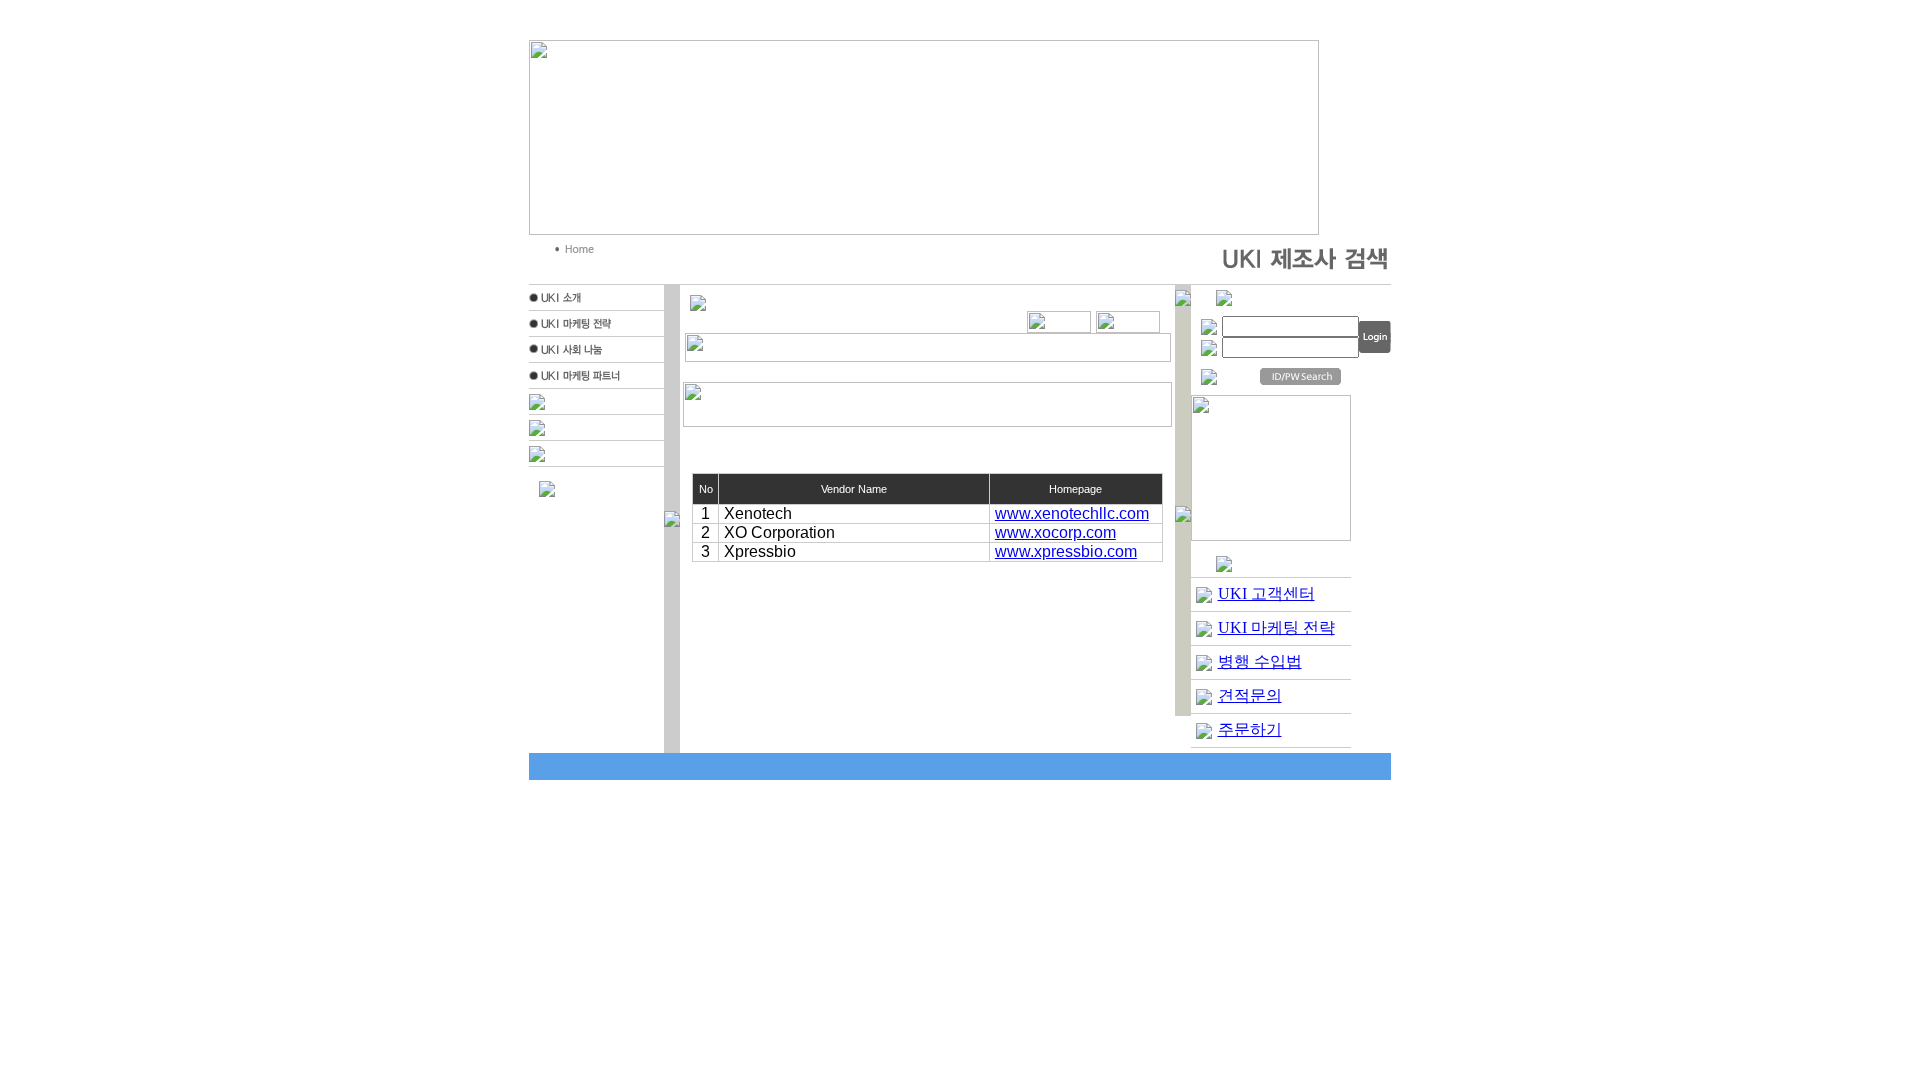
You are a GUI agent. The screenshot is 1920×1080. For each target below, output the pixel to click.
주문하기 (1250, 729)
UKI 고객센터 (1266, 593)
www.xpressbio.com (1066, 551)
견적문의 (1250, 695)
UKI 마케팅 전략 (1276, 627)
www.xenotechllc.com (1072, 513)
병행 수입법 (1260, 661)
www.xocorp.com (1055, 532)
